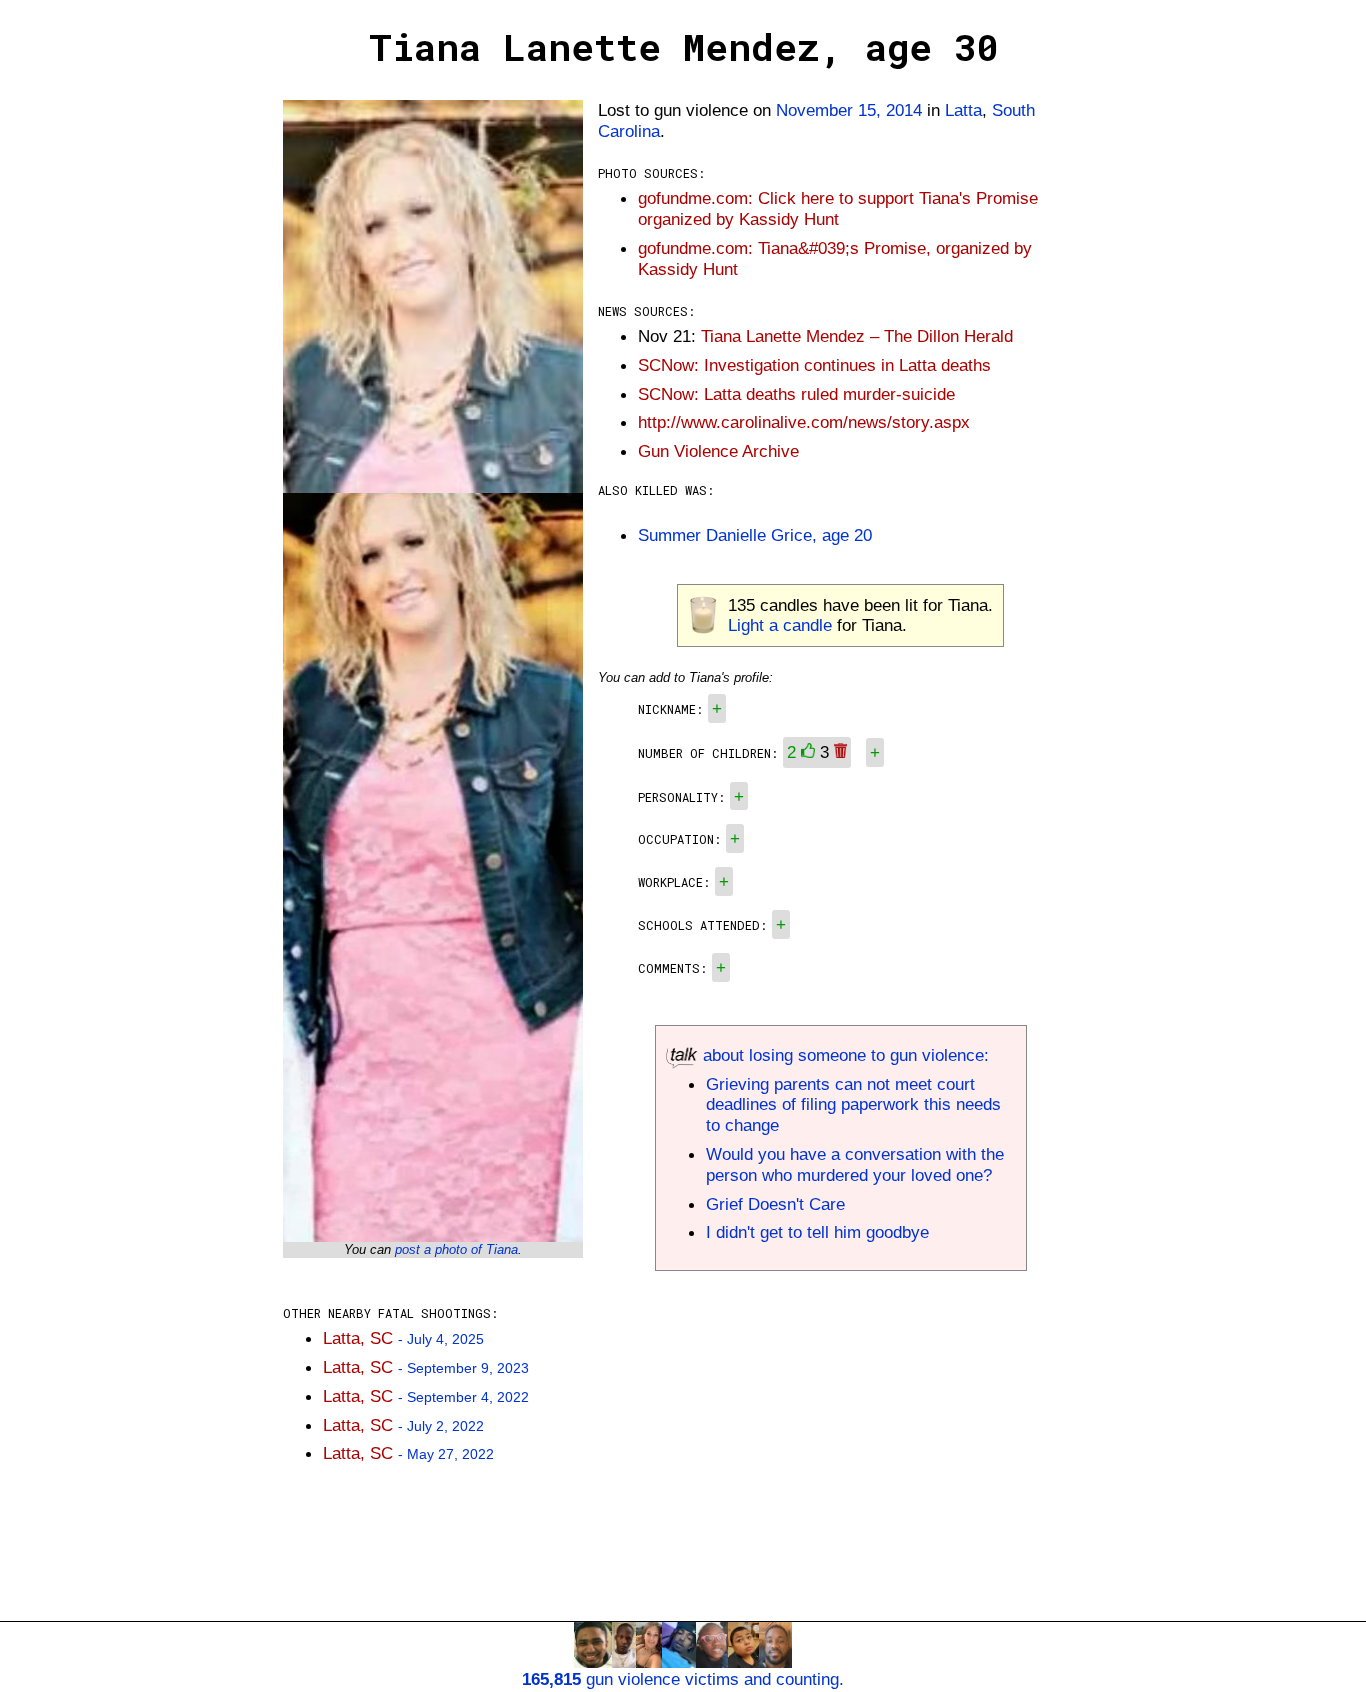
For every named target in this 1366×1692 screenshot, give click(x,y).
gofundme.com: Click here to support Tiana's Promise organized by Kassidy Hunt (838, 208)
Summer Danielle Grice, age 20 (755, 535)
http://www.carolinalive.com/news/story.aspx (804, 422)
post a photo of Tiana (456, 1249)
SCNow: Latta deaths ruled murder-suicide (796, 394)
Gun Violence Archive (718, 451)
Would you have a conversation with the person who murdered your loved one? (855, 1164)
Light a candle (780, 625)
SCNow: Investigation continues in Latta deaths (814, 365)
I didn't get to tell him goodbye (817, 1232)
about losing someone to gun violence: (843, 1055)
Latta (963, 110)
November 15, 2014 (849, 110)
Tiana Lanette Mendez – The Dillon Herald (857, 336)
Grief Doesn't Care (775, 1204)
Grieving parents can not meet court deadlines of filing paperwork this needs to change (853, 1105)
